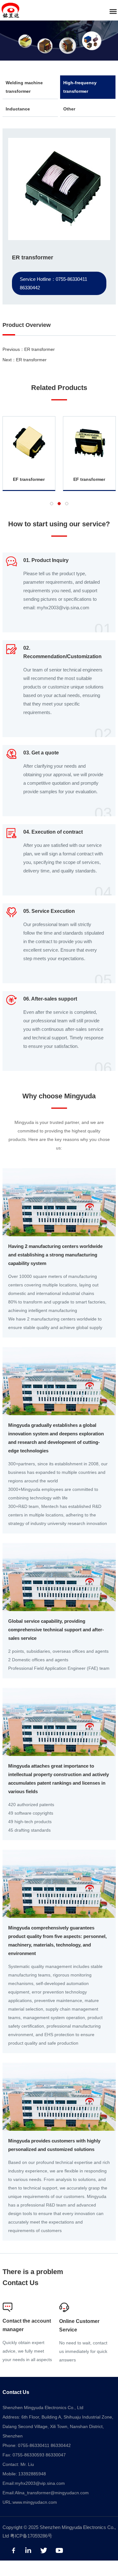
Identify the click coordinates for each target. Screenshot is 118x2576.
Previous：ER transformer (29, 349)
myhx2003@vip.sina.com (40, 2483)
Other (69, 109)
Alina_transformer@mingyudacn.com (52, 2493)
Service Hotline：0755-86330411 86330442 (53, 283)
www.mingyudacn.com (35, 2502)
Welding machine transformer (24, 87)
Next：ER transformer (25, 360)
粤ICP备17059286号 (31, 2536)
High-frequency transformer (80, 87)
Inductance (18, 109)
